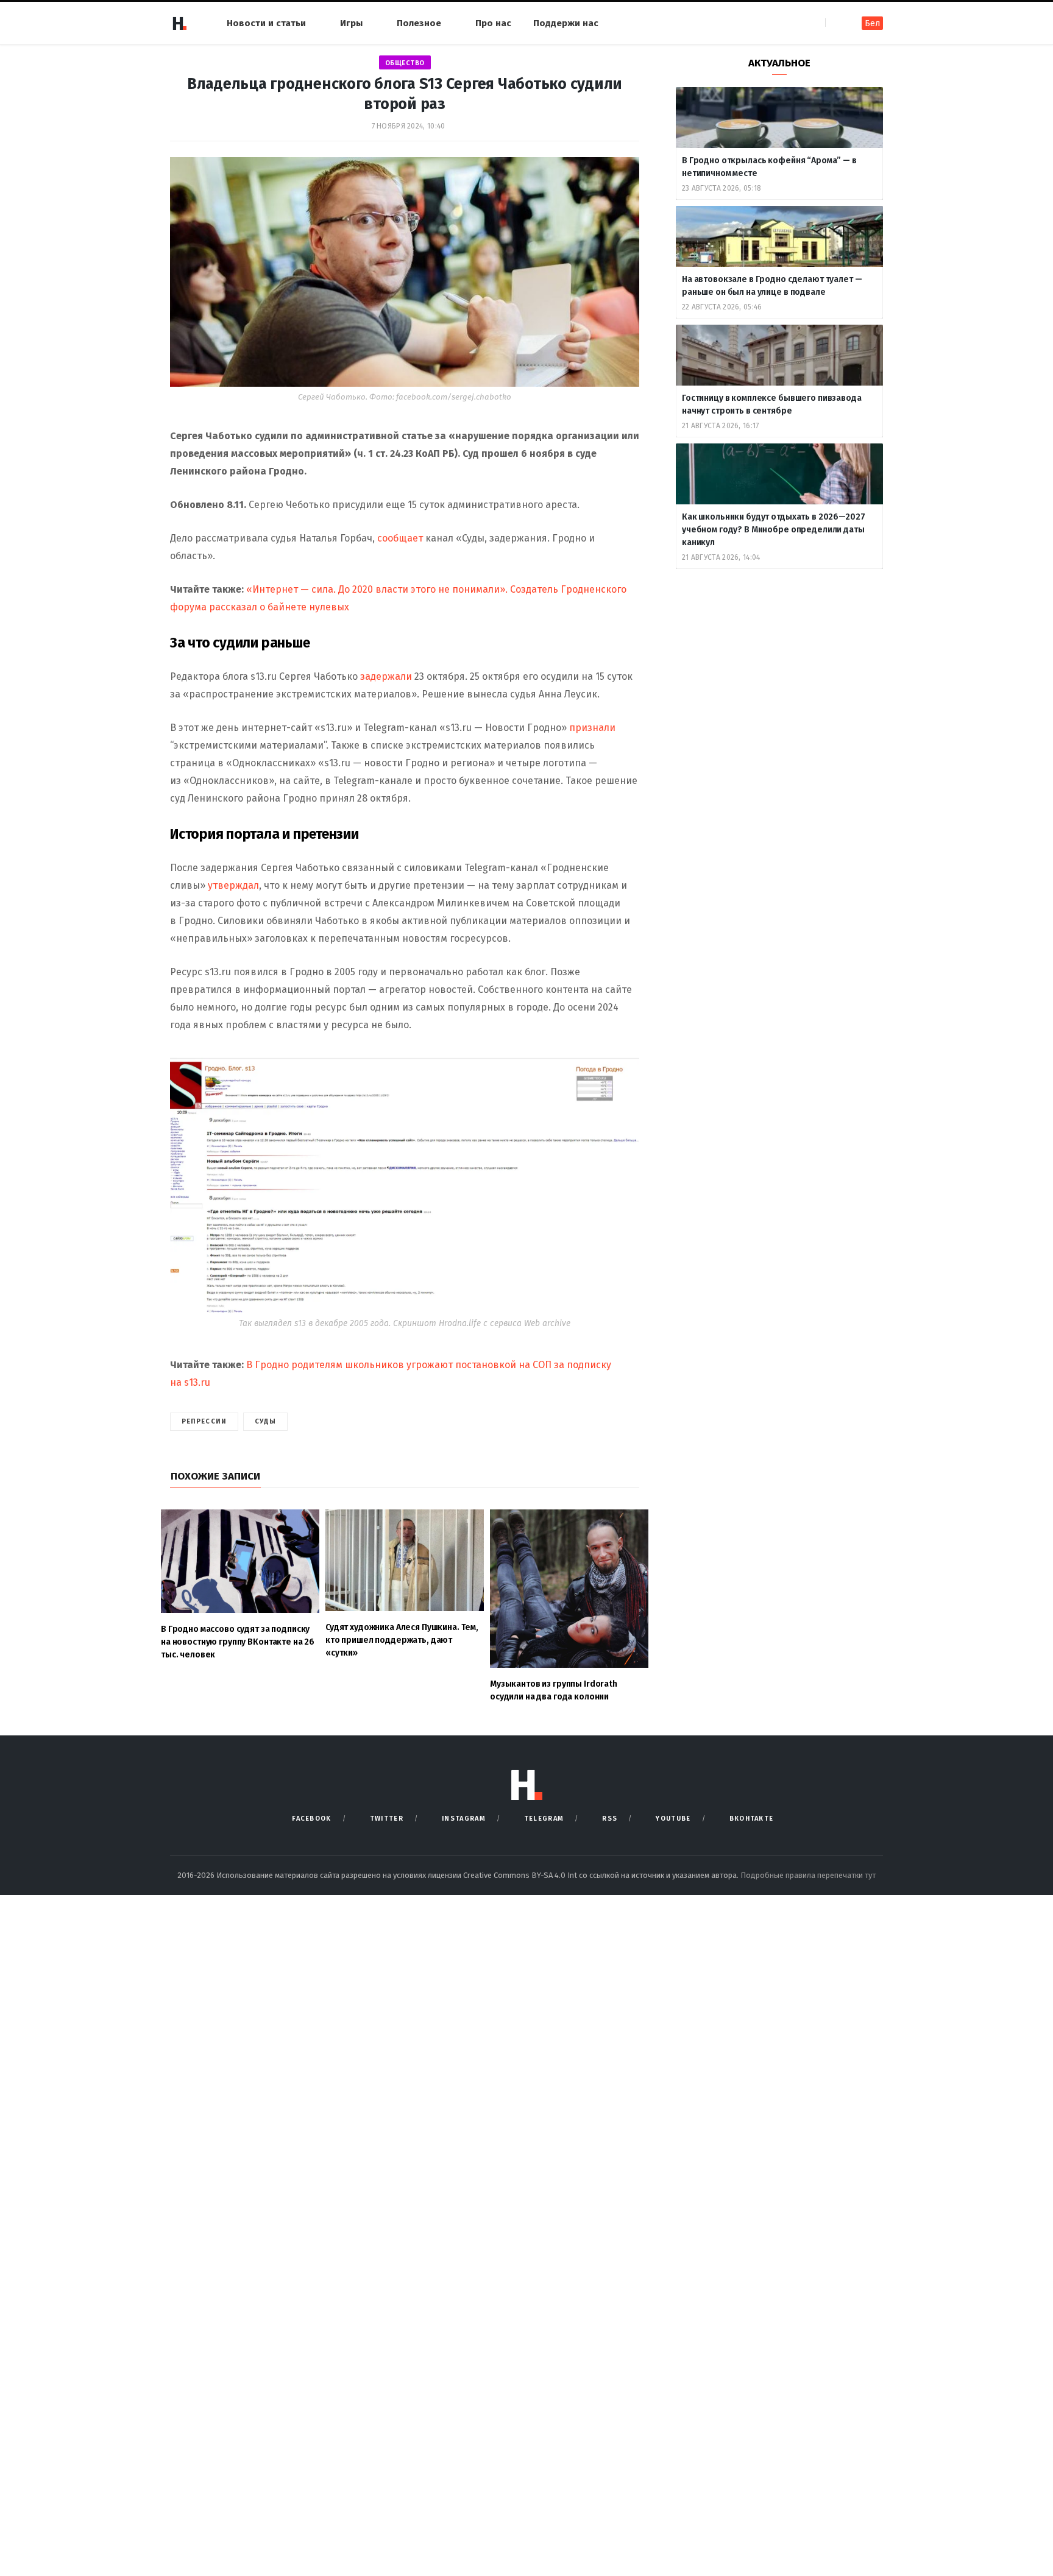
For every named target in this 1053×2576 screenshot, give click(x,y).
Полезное (419, 23)
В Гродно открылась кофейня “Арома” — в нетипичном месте (769, 167)
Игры (351, 23)
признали (592, 728)
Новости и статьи (266, 23)
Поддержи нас (566, 23)
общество (405, 63)
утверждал (233, 885)
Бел (872, 23)
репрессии (204, 1421)
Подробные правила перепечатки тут (808, 1875)
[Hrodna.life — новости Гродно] (179, 23)
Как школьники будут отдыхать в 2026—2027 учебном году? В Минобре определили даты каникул (773, 530)
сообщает (401, 538)
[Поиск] (836, 23)
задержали (387, 676)
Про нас (493, 23)
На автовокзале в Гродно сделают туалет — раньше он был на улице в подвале (772, 286)
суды (265, 1421)
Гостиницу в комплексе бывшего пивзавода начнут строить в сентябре (772, 404)
